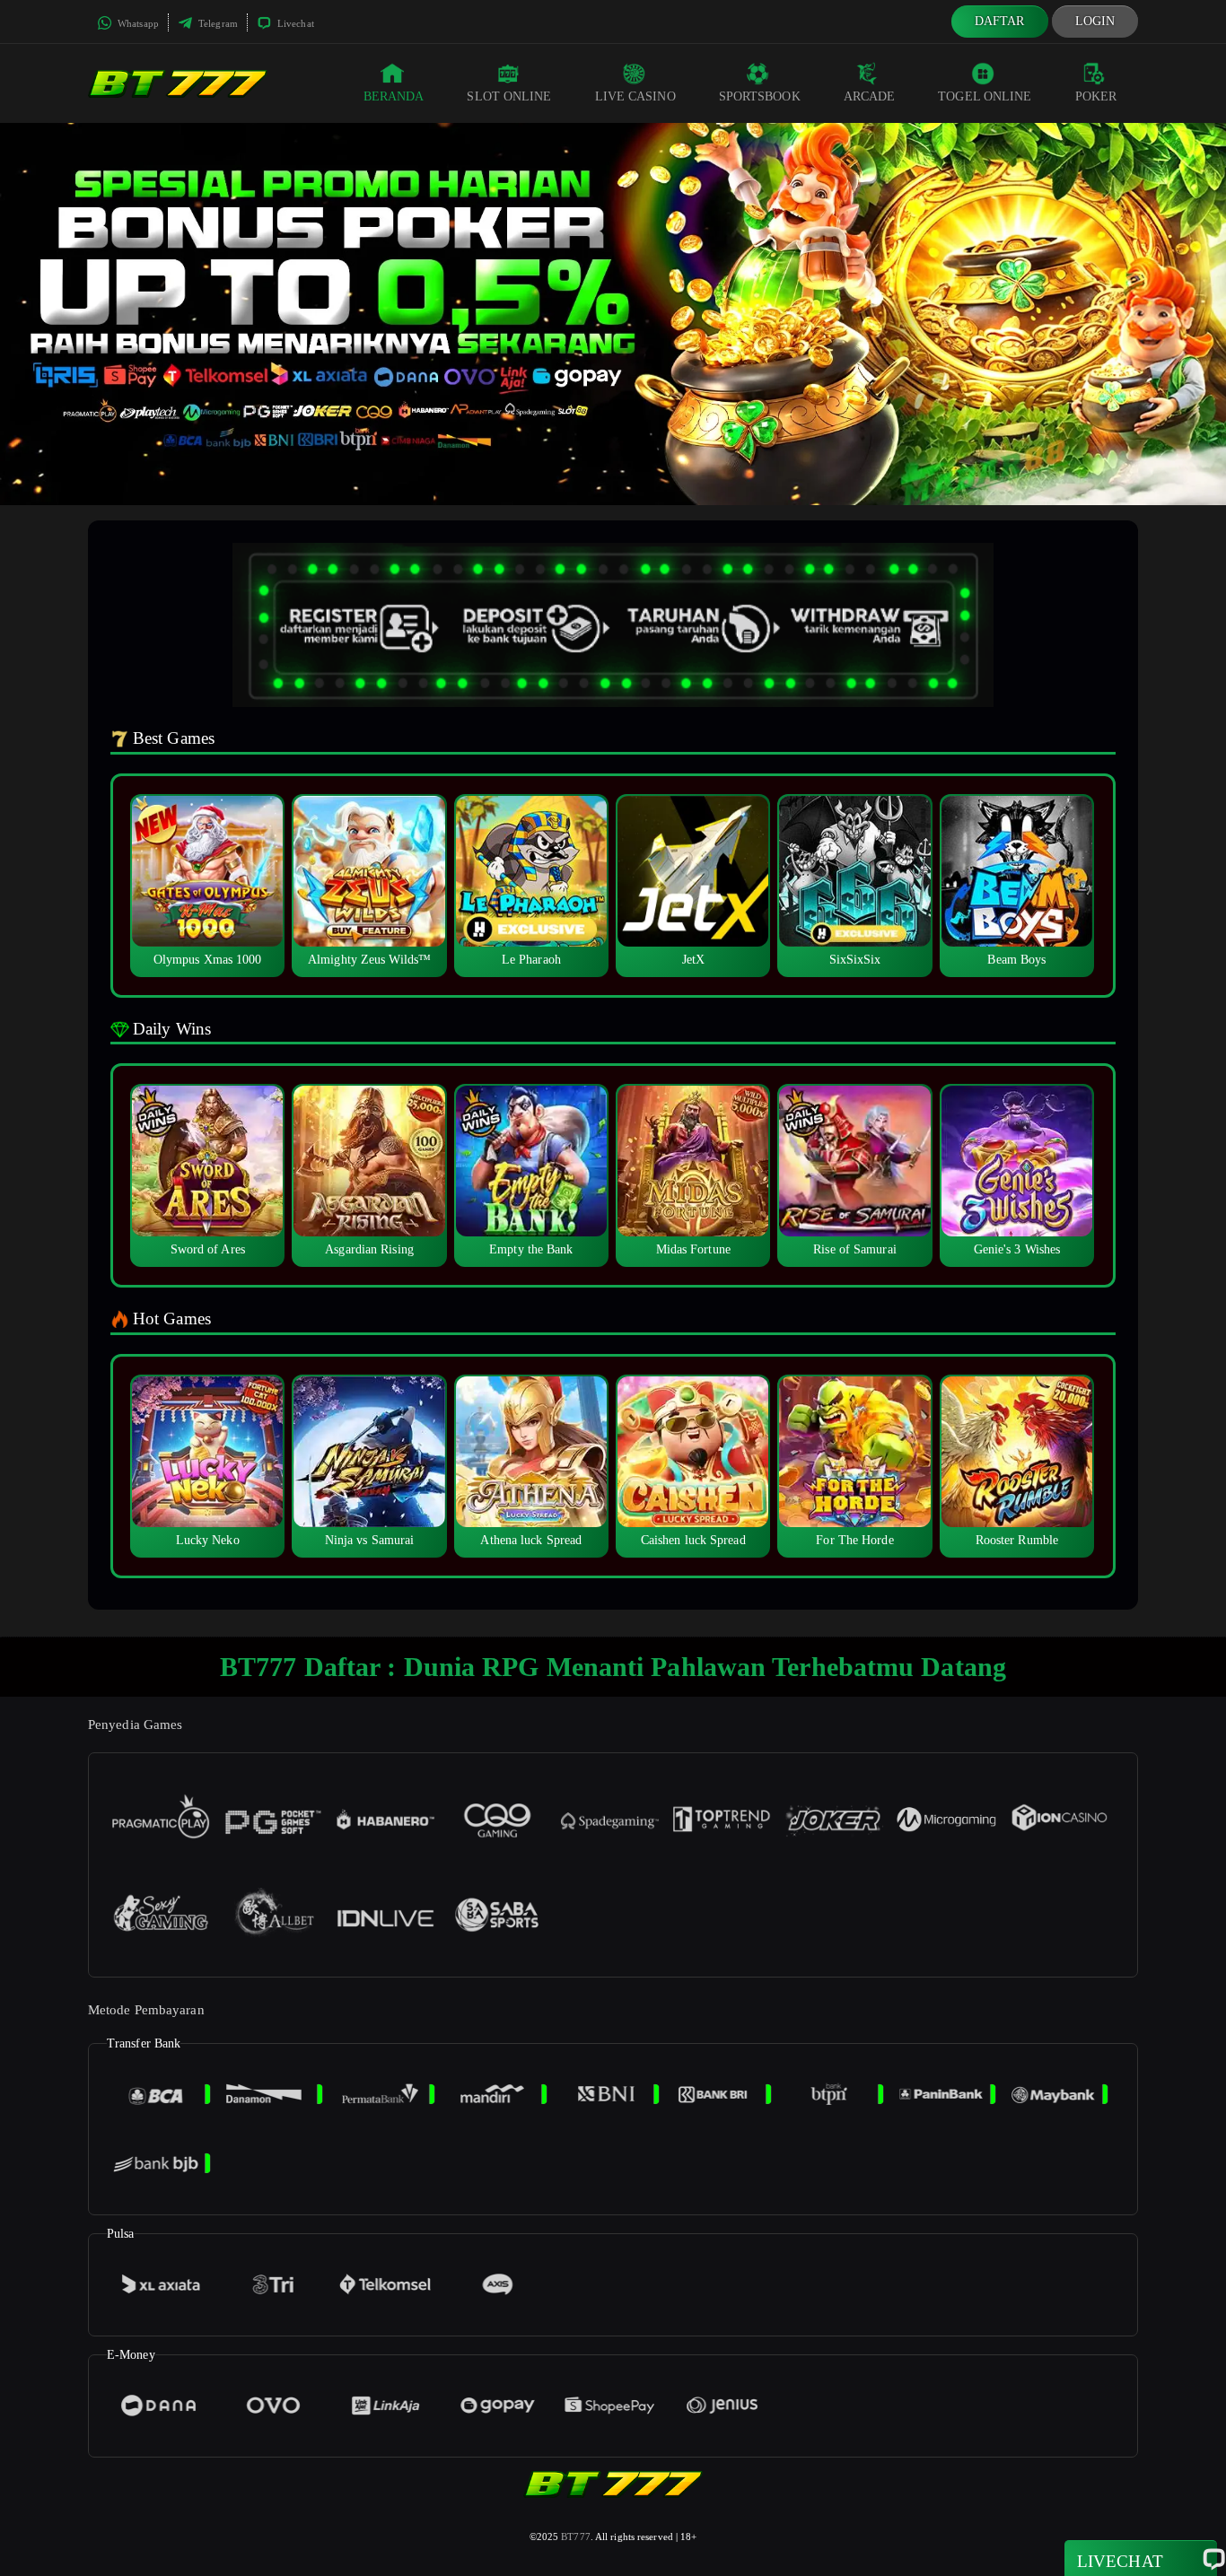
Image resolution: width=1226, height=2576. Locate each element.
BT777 (576, 2537)
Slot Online (509, 96)
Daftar (1000, 21)
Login (1095, 21)
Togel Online (985, 96)
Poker (1096, 96)
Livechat (294, 23)
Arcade (870, 96)
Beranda (394, 96)
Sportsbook (760, 96)
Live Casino (635, 96)
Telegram (217, 23)
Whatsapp (137, 23)
